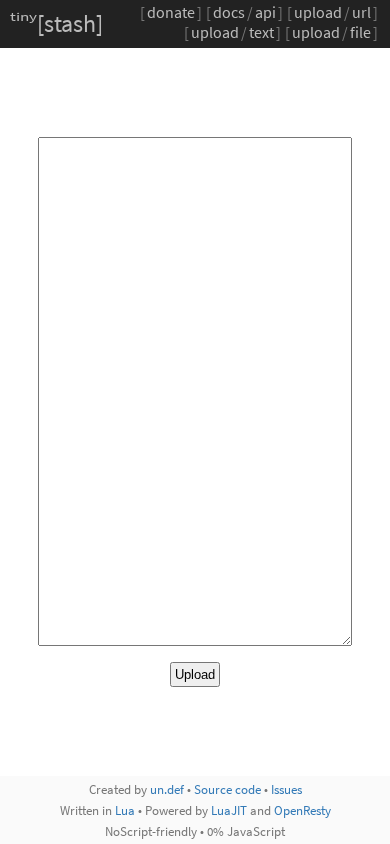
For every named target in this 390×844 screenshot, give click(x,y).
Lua (125, 810)
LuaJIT (229, 810)
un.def (167, 789)
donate (171, 12)
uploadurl (332, 12)
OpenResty (302, 810)
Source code (227, 789)
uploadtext (232, 32)
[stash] (56, 23)
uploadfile (331, 32)
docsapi (244, 12)
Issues (286, 789)
